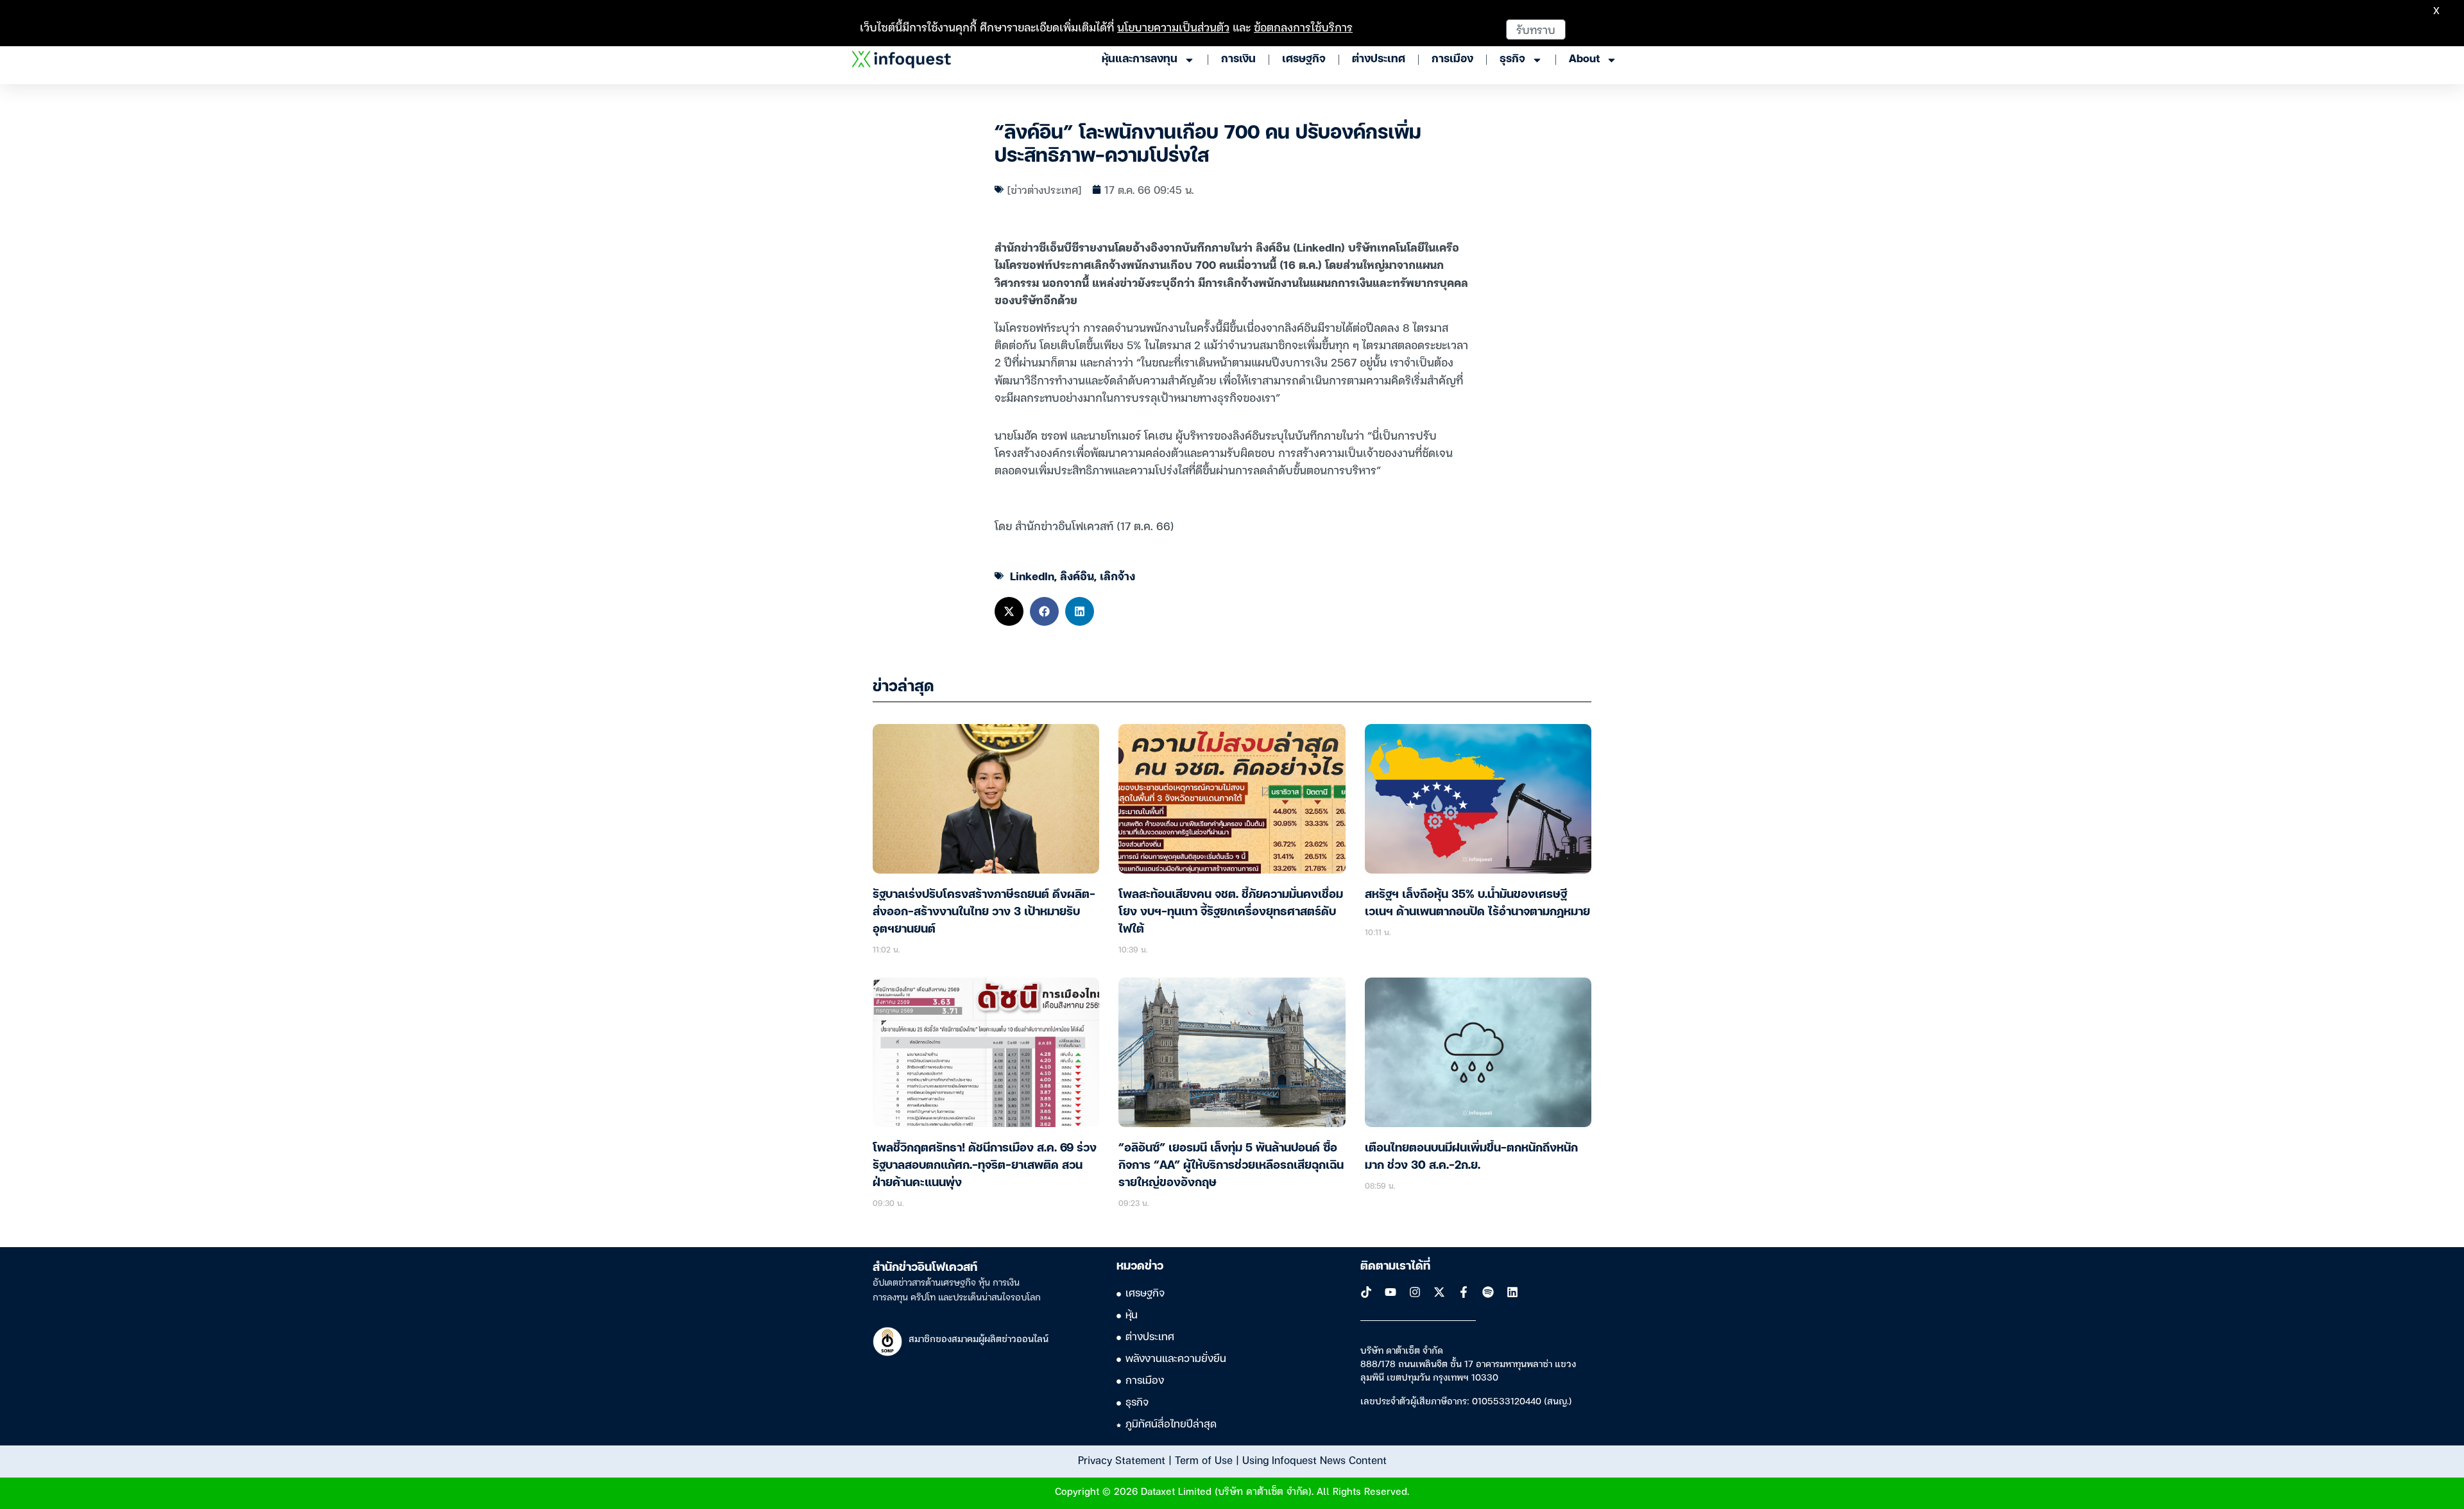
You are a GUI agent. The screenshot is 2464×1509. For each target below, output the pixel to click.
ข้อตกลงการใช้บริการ (1303, 27)
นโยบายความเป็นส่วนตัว (1173, 27)
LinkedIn (1032, 575)
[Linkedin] (1512, 1292)
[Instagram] (1415, 1292)
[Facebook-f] (1464, 1292)
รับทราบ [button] (1536, 29)
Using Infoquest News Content (1314, 1460)
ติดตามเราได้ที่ (1395, 1266)
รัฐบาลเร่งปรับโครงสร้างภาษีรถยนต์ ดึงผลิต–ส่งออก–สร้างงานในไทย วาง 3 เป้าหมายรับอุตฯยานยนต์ (984, 912)
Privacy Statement (1122, 1460)
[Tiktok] (1366, 1292)
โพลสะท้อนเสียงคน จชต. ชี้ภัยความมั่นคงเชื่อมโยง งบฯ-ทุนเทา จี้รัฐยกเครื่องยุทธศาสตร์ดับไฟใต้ (1231, 912)
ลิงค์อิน (1077, 575)
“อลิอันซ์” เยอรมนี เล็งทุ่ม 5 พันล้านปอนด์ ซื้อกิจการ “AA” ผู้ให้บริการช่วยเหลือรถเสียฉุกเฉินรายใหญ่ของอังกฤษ (1231, 1166)
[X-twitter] (1439, 1292)
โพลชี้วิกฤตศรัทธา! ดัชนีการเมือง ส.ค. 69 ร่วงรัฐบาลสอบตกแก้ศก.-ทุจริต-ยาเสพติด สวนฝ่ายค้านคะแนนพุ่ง (985, 1166)
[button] (1009, 611)
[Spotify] (1488, 1292)
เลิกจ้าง (1117, 575)
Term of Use (1204, 1460)
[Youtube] (1390, 1292)
